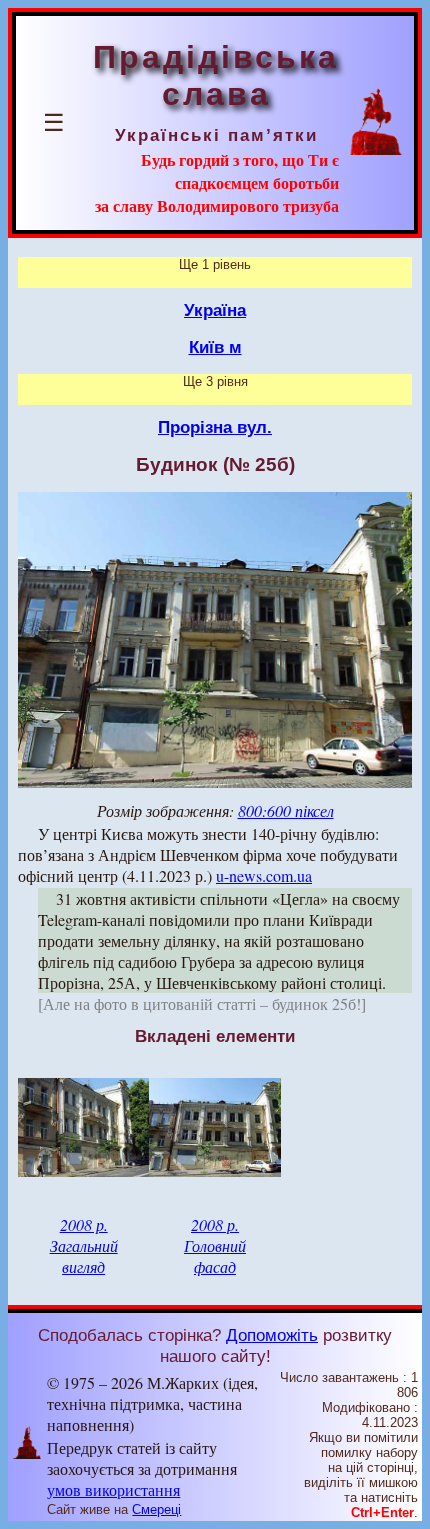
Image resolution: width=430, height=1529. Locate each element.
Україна (215, 310)
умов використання (113, 1489)
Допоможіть (272, 1335)
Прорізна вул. (215, 427)
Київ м (215, 347)
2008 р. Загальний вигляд (84, 1245)
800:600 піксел (286, 810)
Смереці (156, 1509)
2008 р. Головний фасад (215, 1245)
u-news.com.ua (264, 875)
